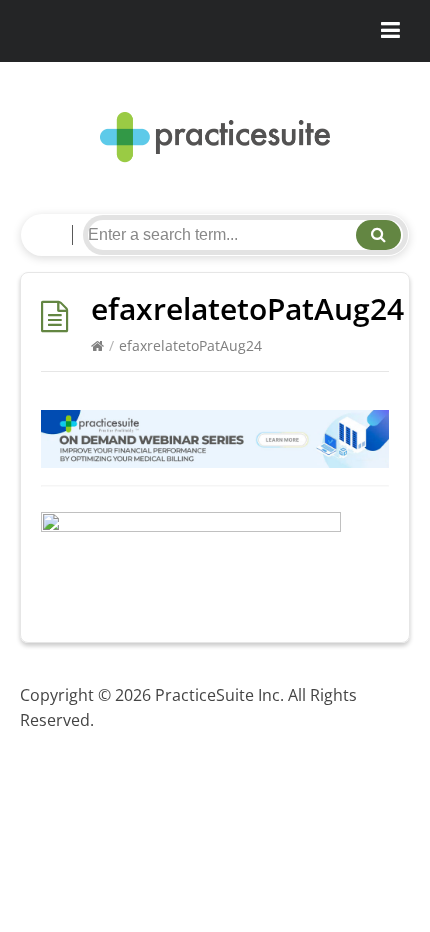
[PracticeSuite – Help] (215, 137)
